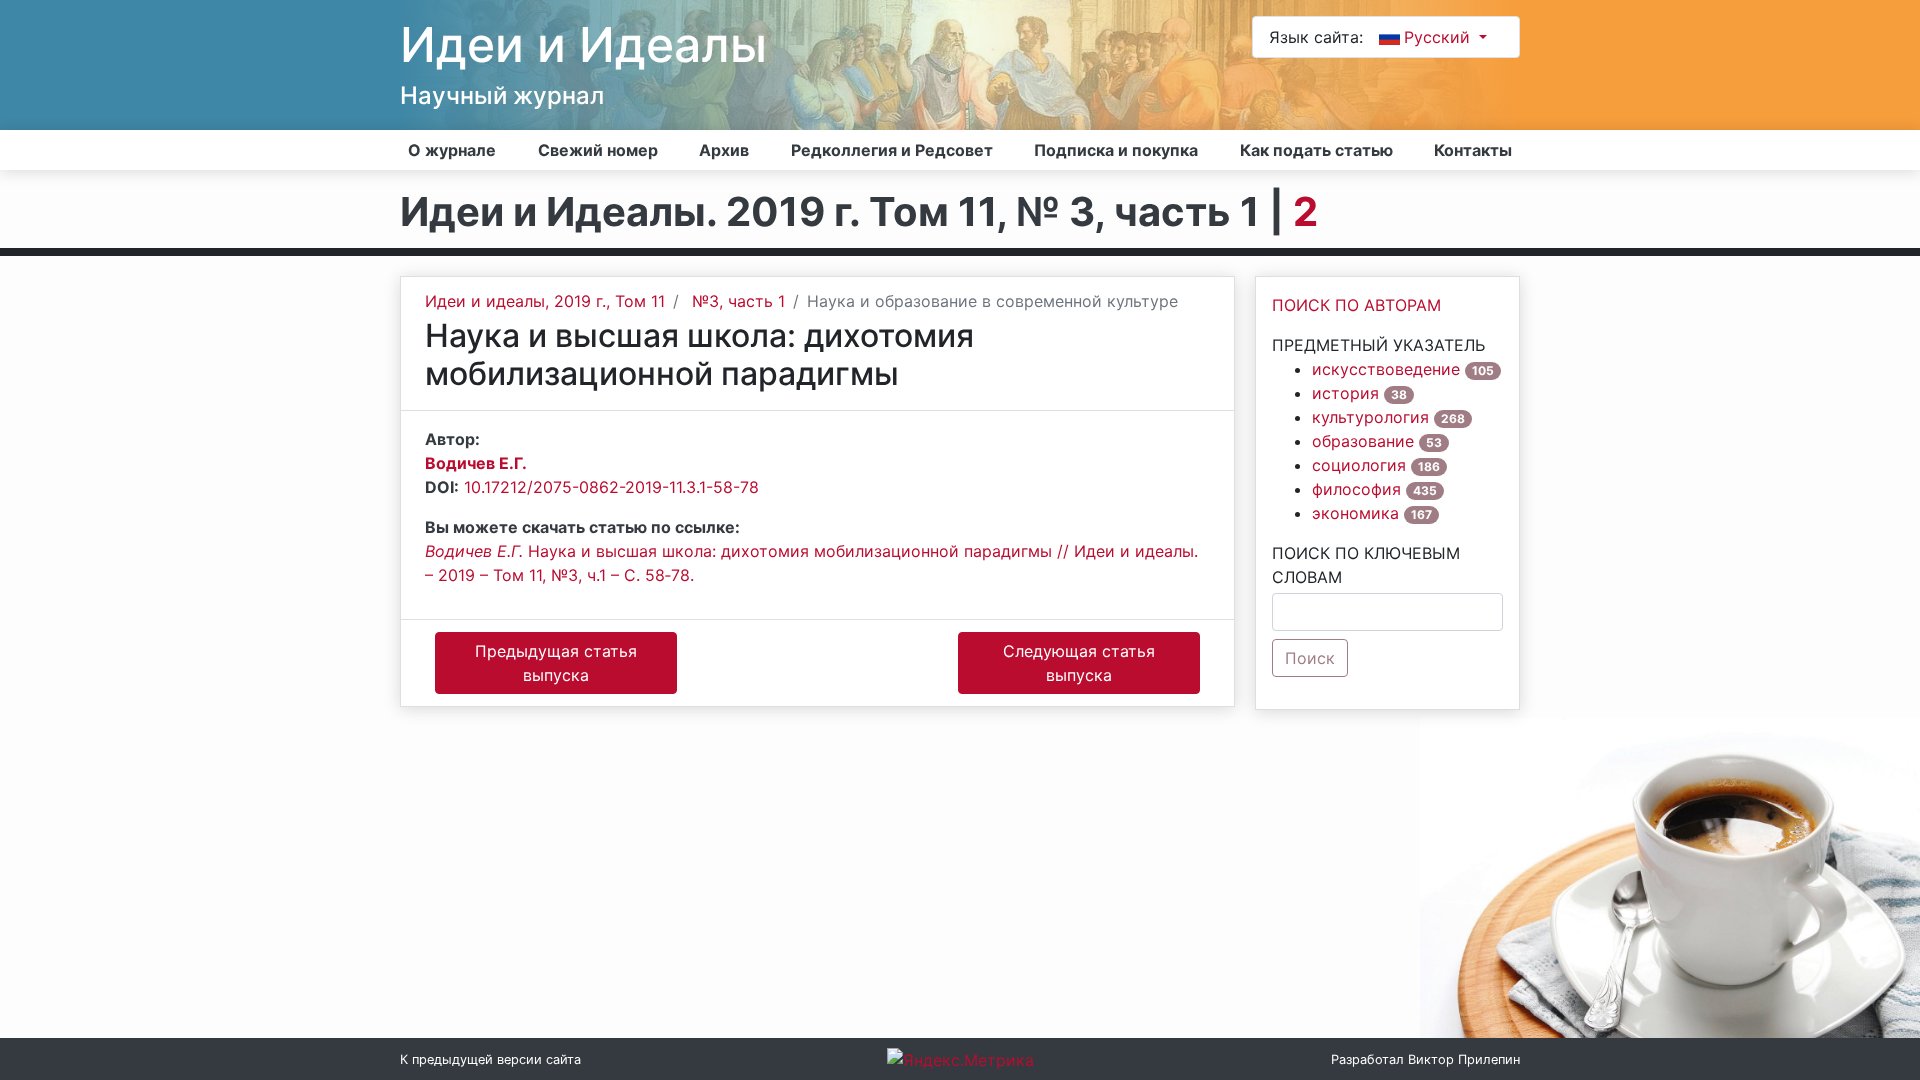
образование (1363, 441)
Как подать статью (1316, 150)
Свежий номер (598, 150)
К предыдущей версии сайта (490, 1059)
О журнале (452, 150)
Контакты (1473, 150)
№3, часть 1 (738, 301)
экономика (1355, 513)
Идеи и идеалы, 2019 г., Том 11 (545, 301)
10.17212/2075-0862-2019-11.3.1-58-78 (611, 487)
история (1345, 393)
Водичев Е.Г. (476, 463)
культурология (1370, 417)
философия (1356, 489)
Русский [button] (1439, 37)
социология (1359, 465)
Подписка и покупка (1116, 150)
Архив (724, 150)
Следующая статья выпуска (1079, 663)
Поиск (1310, 658)
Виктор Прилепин (1464, 1059)
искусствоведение (1386, 369)
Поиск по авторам (1356, 305)
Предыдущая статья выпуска (556, 663)
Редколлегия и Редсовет (892, 150)
